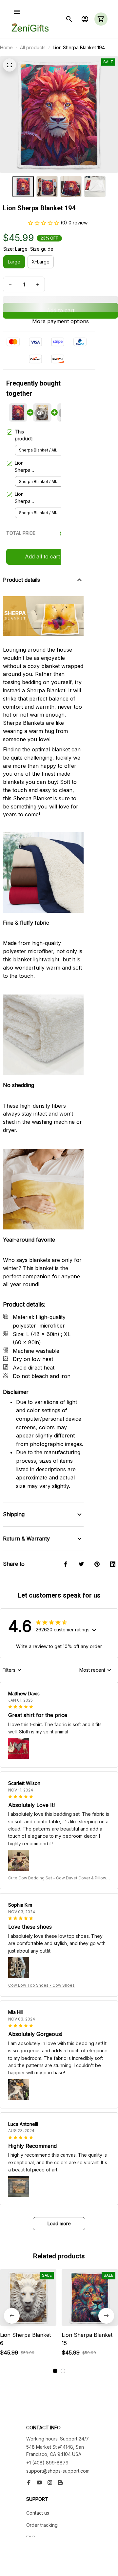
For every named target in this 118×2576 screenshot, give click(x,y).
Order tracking (42, 2525)
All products (33, 47)
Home (6, 47)
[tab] (55, 2371)
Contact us (38, 2513)
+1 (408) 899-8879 (47, 2463)
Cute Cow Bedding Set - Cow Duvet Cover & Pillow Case (57, 1878)
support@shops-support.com (58, 2471)
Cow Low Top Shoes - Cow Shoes (41, 1985)
